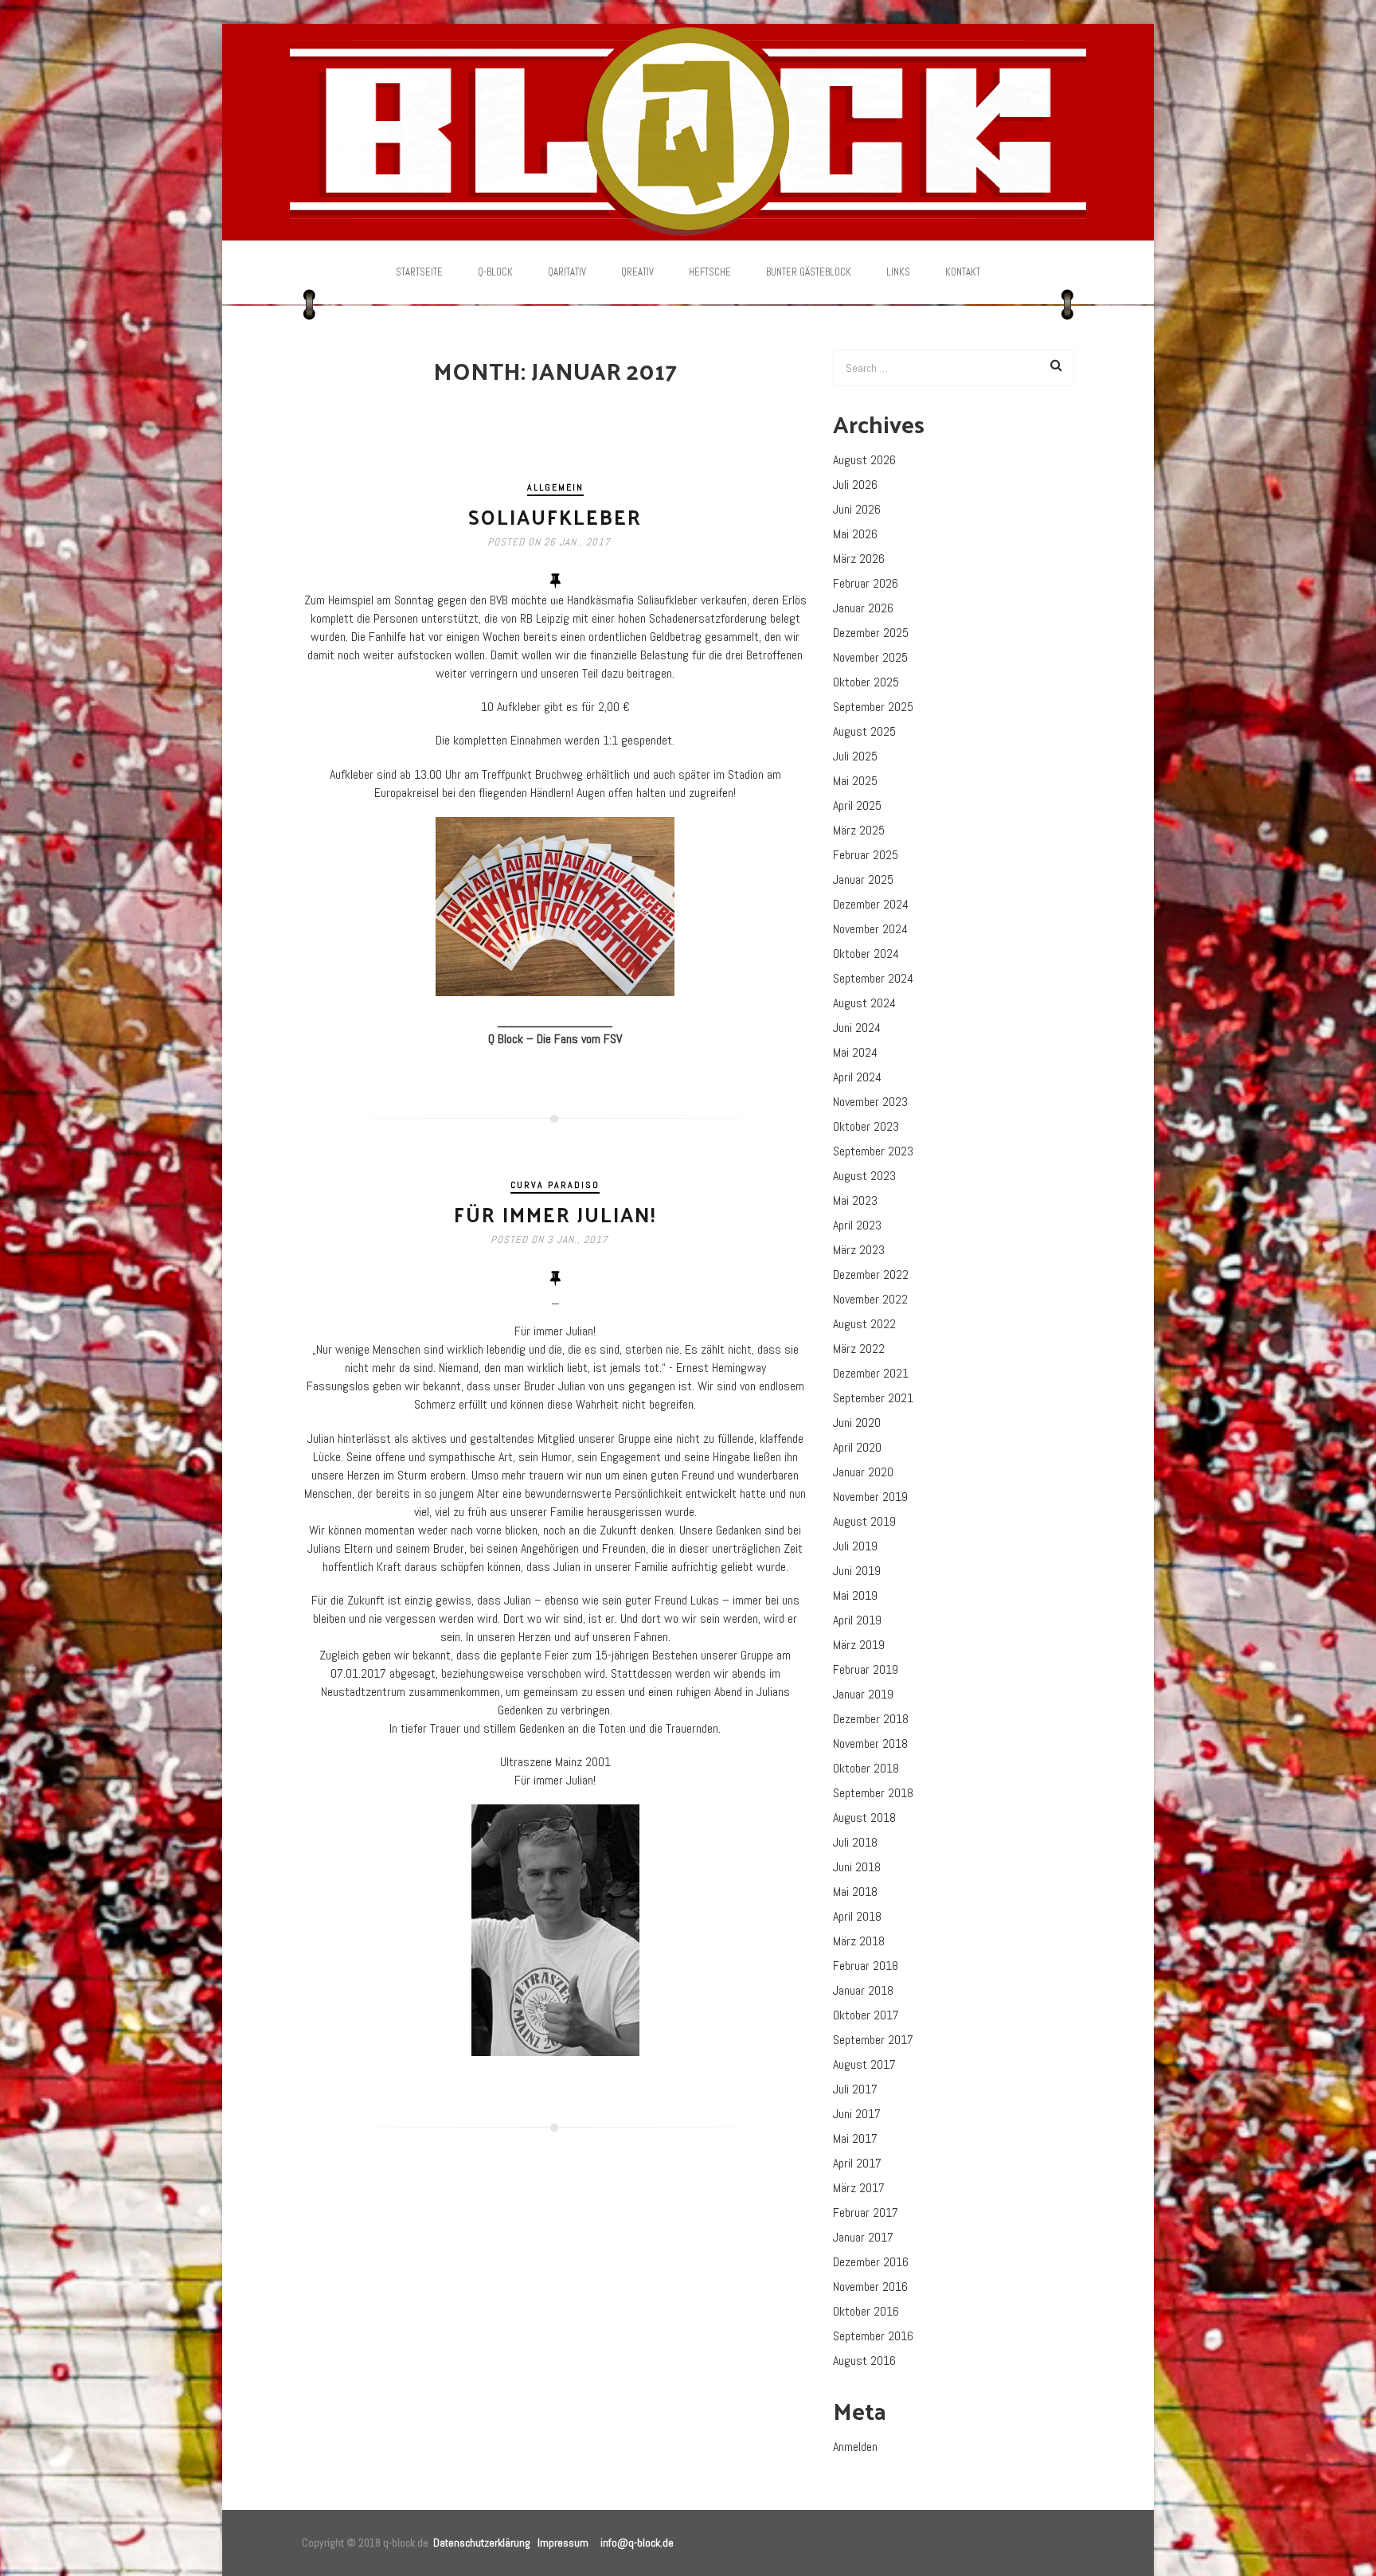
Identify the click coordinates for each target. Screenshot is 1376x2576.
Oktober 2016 (866, 2311)
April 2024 (857, 1077)
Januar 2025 (863, 880)
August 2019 (864, 1521)
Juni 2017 (857, 2114)
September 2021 (873, 1398)
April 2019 (857, 1620)
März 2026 (859, 559)
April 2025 (857, 805)
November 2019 (870, 1497)
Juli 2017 (855, 2089)
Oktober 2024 (866, 954)
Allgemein (555, 487)
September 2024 (873, 978)
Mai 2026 (855, 534)
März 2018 (859, 1941)
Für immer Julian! (555, 1214)
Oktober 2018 (866, 1768)
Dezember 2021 (871, 1373)
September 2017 (873, 2040)
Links (898, 272)
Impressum (563, 2543)
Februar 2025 (866, 855)
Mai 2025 (855, 781)
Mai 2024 (855, 1052)
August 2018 (864, 1818)
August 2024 (864, 1003)
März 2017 (859, 2188)
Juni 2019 (857, 1571)
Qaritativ (567, 272)
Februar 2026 (866, 583)
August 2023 (864, 1176)
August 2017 (864, 2064)
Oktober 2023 (866, 1126)
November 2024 (870, 929)
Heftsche (710, 272)
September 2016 (873, 2336)
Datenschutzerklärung (482, 2543)
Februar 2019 (866, 1669)
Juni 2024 (857, 1028)
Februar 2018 (866, 1966)
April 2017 (857, 2163)
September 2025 (873, 707)
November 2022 (870, 1299)
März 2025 (859, 830)
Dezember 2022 (871, 1274)
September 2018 (873, 1793)
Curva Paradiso (555, 1185)
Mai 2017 (855, 2138)
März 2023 (859, 1250)
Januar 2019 (863, 1694)
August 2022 (864, 1324)
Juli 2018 (855, 1842)
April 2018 (857, 1916)
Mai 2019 (855, 1595)
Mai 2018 (855, 1892)
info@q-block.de (637, 2543)
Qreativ (637, 272)
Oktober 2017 (866, 2015)
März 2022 (859, 1349)
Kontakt (963, 272)
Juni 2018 (857, 1867)
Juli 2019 (855, 1546)
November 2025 (870, 657)
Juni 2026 (857, 509)
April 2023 (857, 1225)
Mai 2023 (855, 1200)
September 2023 (873, 1151)
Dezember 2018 (871, 1719)
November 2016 (870, 2287)
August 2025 (864, 731)
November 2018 (870, 1743)
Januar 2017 (863, 2237)
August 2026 (864, 460)
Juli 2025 (855, 756)
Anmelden (855, 2447)
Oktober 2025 (866, 682)
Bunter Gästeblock (809, 272)
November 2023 (870, 1102)
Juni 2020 (857, 1423)
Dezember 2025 (871, 633)
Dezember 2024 (871, 904)
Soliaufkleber (555, 516)
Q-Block (495, 272)
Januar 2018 (863, 1990)
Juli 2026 (855, 485)
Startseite (419, 272)
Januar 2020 (863, 1472)
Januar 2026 (863, 608)
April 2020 (857, 1447)
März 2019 (859, 1645)
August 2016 (864, 2361)
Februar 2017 (866, 2212)
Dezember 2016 (871, 2262)
